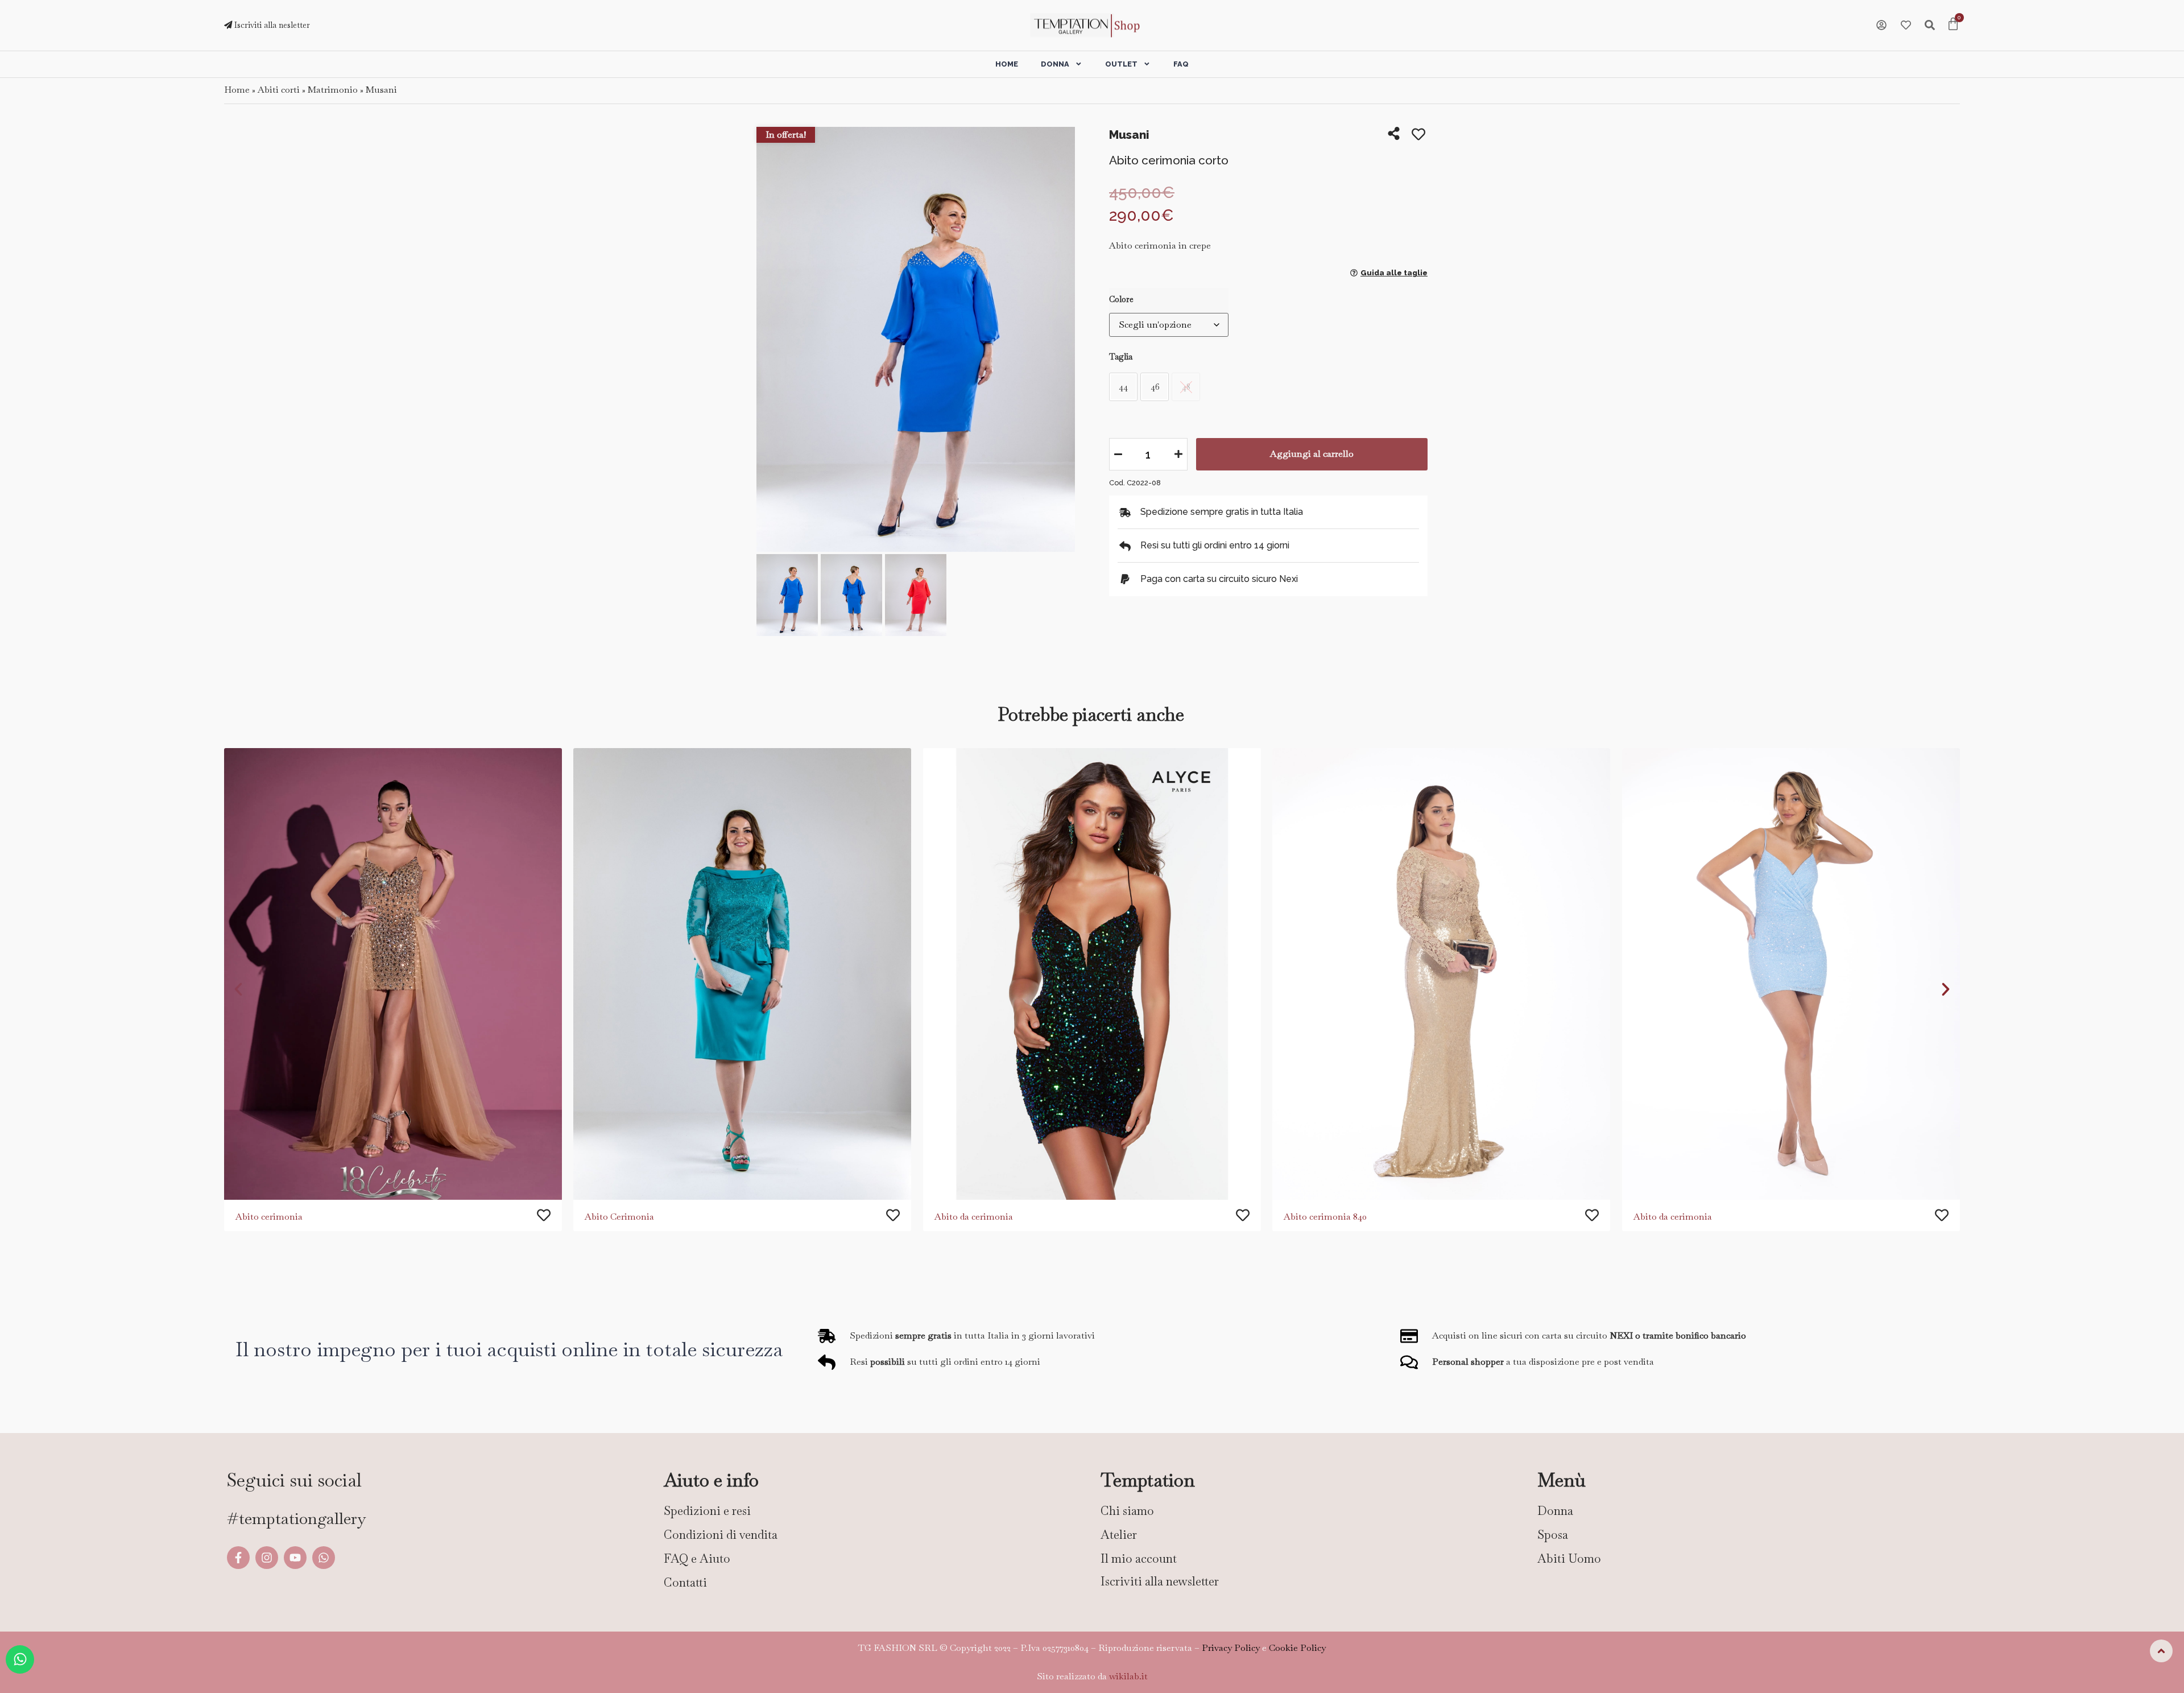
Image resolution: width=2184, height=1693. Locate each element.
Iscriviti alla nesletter (271, 25)
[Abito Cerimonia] (742, 974)
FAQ (1181, 64)
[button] (769, 340)
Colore (1121, 299)
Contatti (685, 1582)
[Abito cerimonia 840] (1441, 974)
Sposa (1553, 1535)
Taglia (1121, 357)
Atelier (1119, 1535)
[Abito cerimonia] (393, 974)
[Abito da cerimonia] (1092, 974)
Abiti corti (279, 90)
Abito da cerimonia (974, 1216)
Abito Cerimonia (619, 1216)
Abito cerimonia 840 (1325, 1216)
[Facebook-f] (238, 1558)
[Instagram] (267, 1558)
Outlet (1121, 64)
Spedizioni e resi (707, 1511)
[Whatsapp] (324, 1558)
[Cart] (1953, 25)
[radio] (1123, 387)
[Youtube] (295, 1558)
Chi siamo (1127, 1511)
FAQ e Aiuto (697, 1558)
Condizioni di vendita (721, 1535)
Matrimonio (333, 90)
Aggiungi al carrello (1312, 454)
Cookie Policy (1297, 1648)
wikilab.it (1128, 1676)
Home (1007, 64)
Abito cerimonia (269, 1216)
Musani (381, 90)
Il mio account (1139, 1558)
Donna (1055, 64)
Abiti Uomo (1569, 1558)
